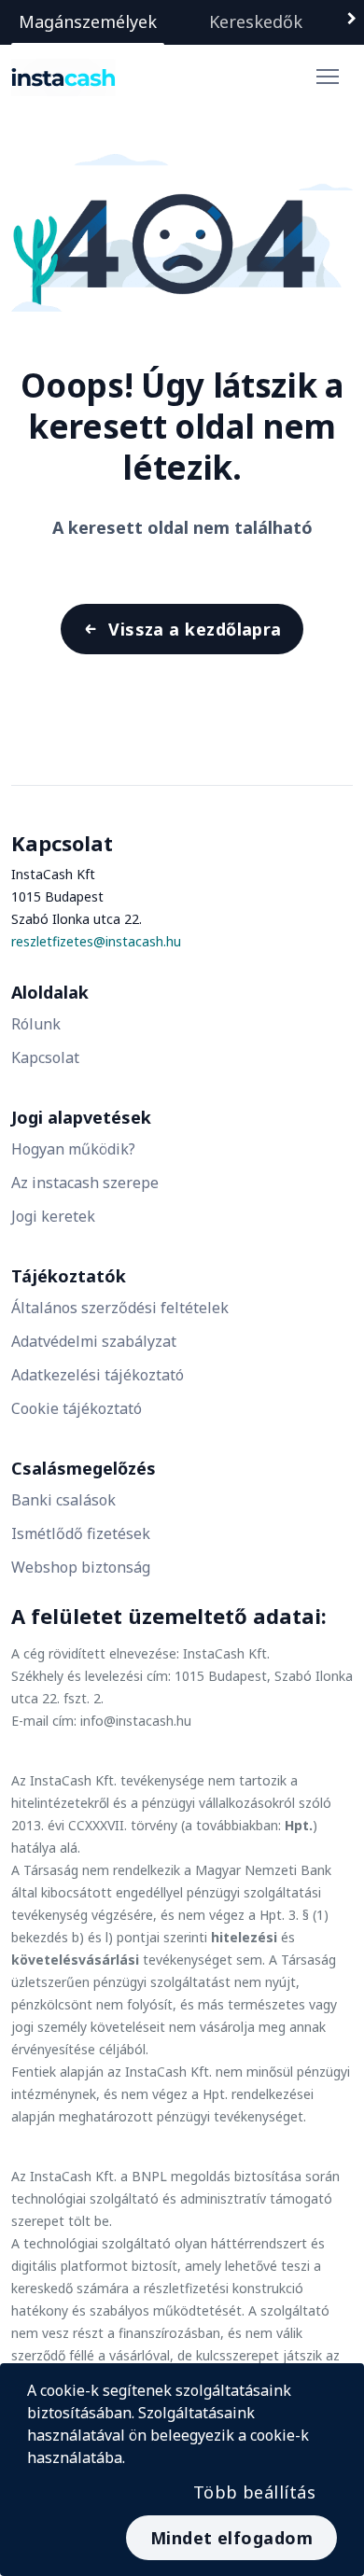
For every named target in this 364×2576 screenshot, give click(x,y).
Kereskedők (256, 21)
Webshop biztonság (81, 1567)
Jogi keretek (53, 1216)
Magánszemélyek (88, 21)
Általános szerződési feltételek (120, 1308)
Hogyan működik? (73, 1149)
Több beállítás (254, 2492)
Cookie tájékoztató (77, 1408)
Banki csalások (63, 1500)
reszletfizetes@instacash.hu (96, 941)
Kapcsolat (45, 1057)
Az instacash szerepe (85, 1183)
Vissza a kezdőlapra (195, 629)
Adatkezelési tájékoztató (98, 1375)
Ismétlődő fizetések (81, 1533)
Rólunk (36, 1024)
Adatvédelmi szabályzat (94, 1341)
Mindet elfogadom (231, 2538)
